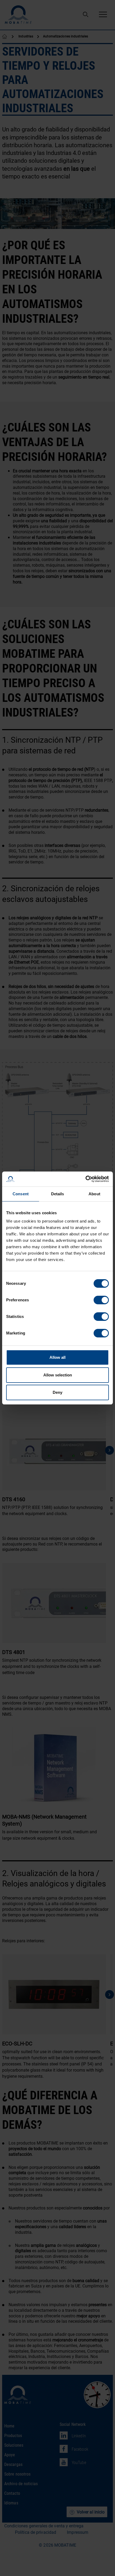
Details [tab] (58, 1194)
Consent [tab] (21, 1194)
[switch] (101, 1300)
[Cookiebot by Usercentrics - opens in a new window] (85, 1179)
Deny (57, 1392)
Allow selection (58, 1375)
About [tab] (94, 1194)
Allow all (57, 1357)
